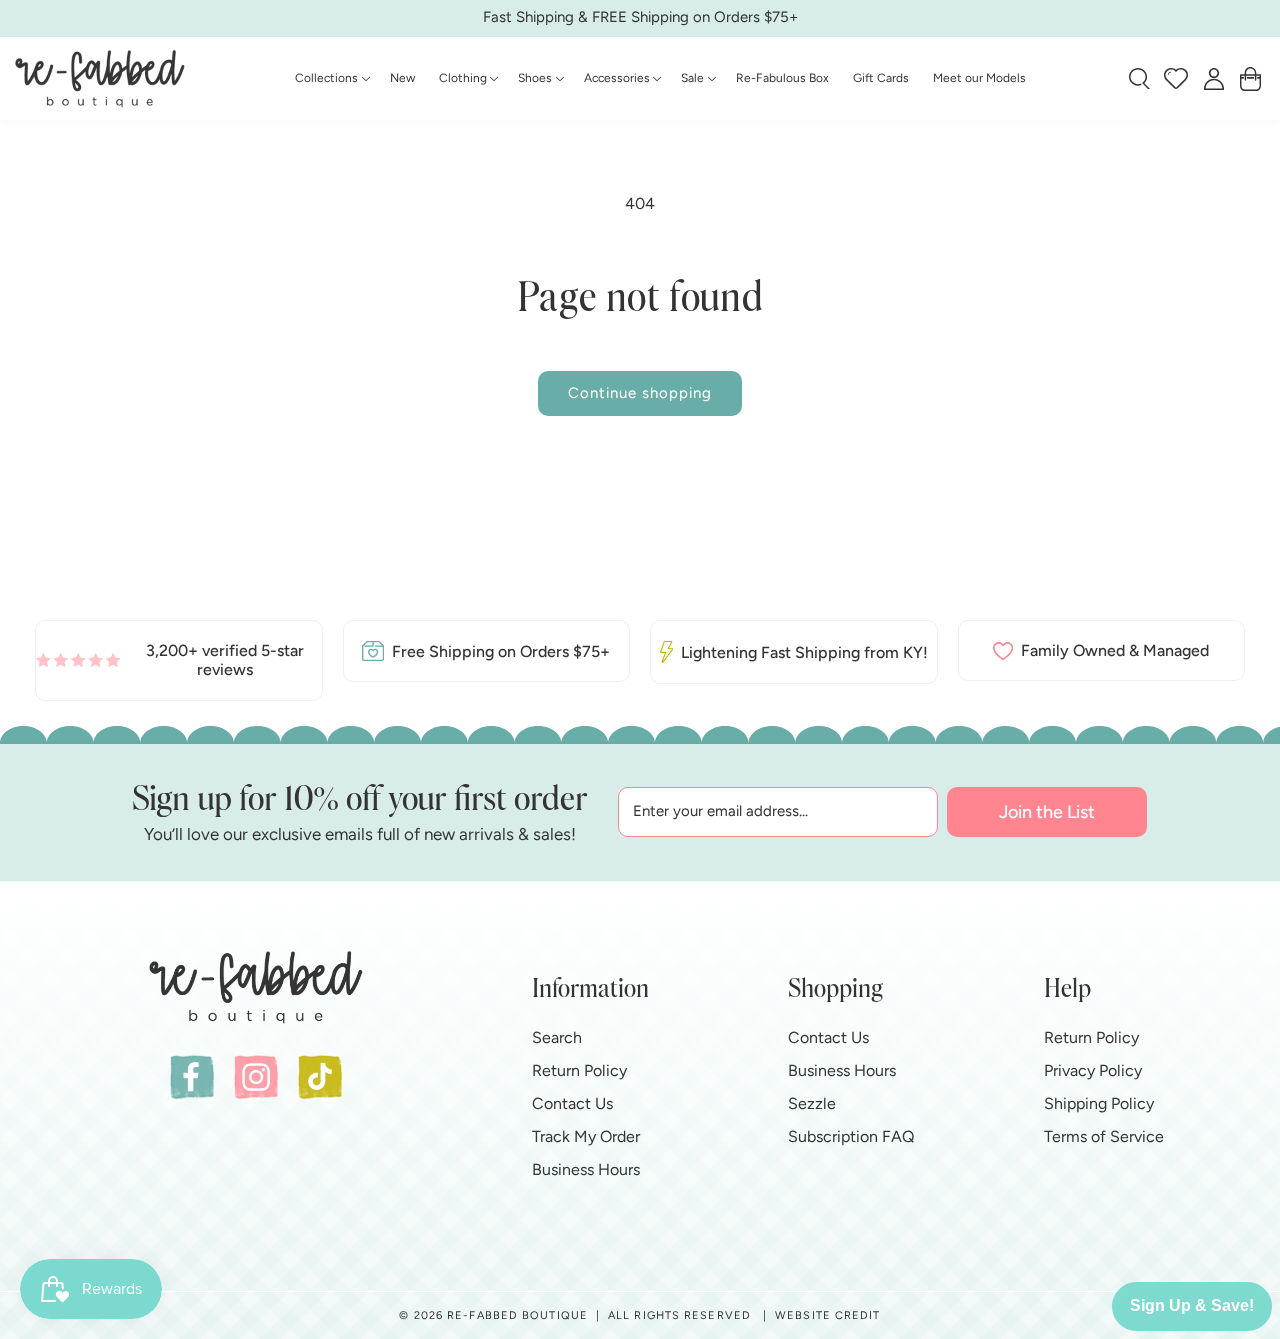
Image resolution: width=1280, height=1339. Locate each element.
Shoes (535, 78)
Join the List (1047, 812)
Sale (692, 78)
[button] (330, 79)
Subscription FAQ (851, 1135)
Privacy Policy (1093, 1069)
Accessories (617, 78)
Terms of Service (1104, 1135)
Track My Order (586, 1135)
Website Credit (827, 1315)
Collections (326, 78)
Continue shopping (640, 393)
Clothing (463, 78)
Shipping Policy (1099, 1102)
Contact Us (572, 1102)
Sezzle (812, 1102)
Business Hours (586, 1168)
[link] (179, 660)
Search (557, 1036)
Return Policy (579, 1069)
